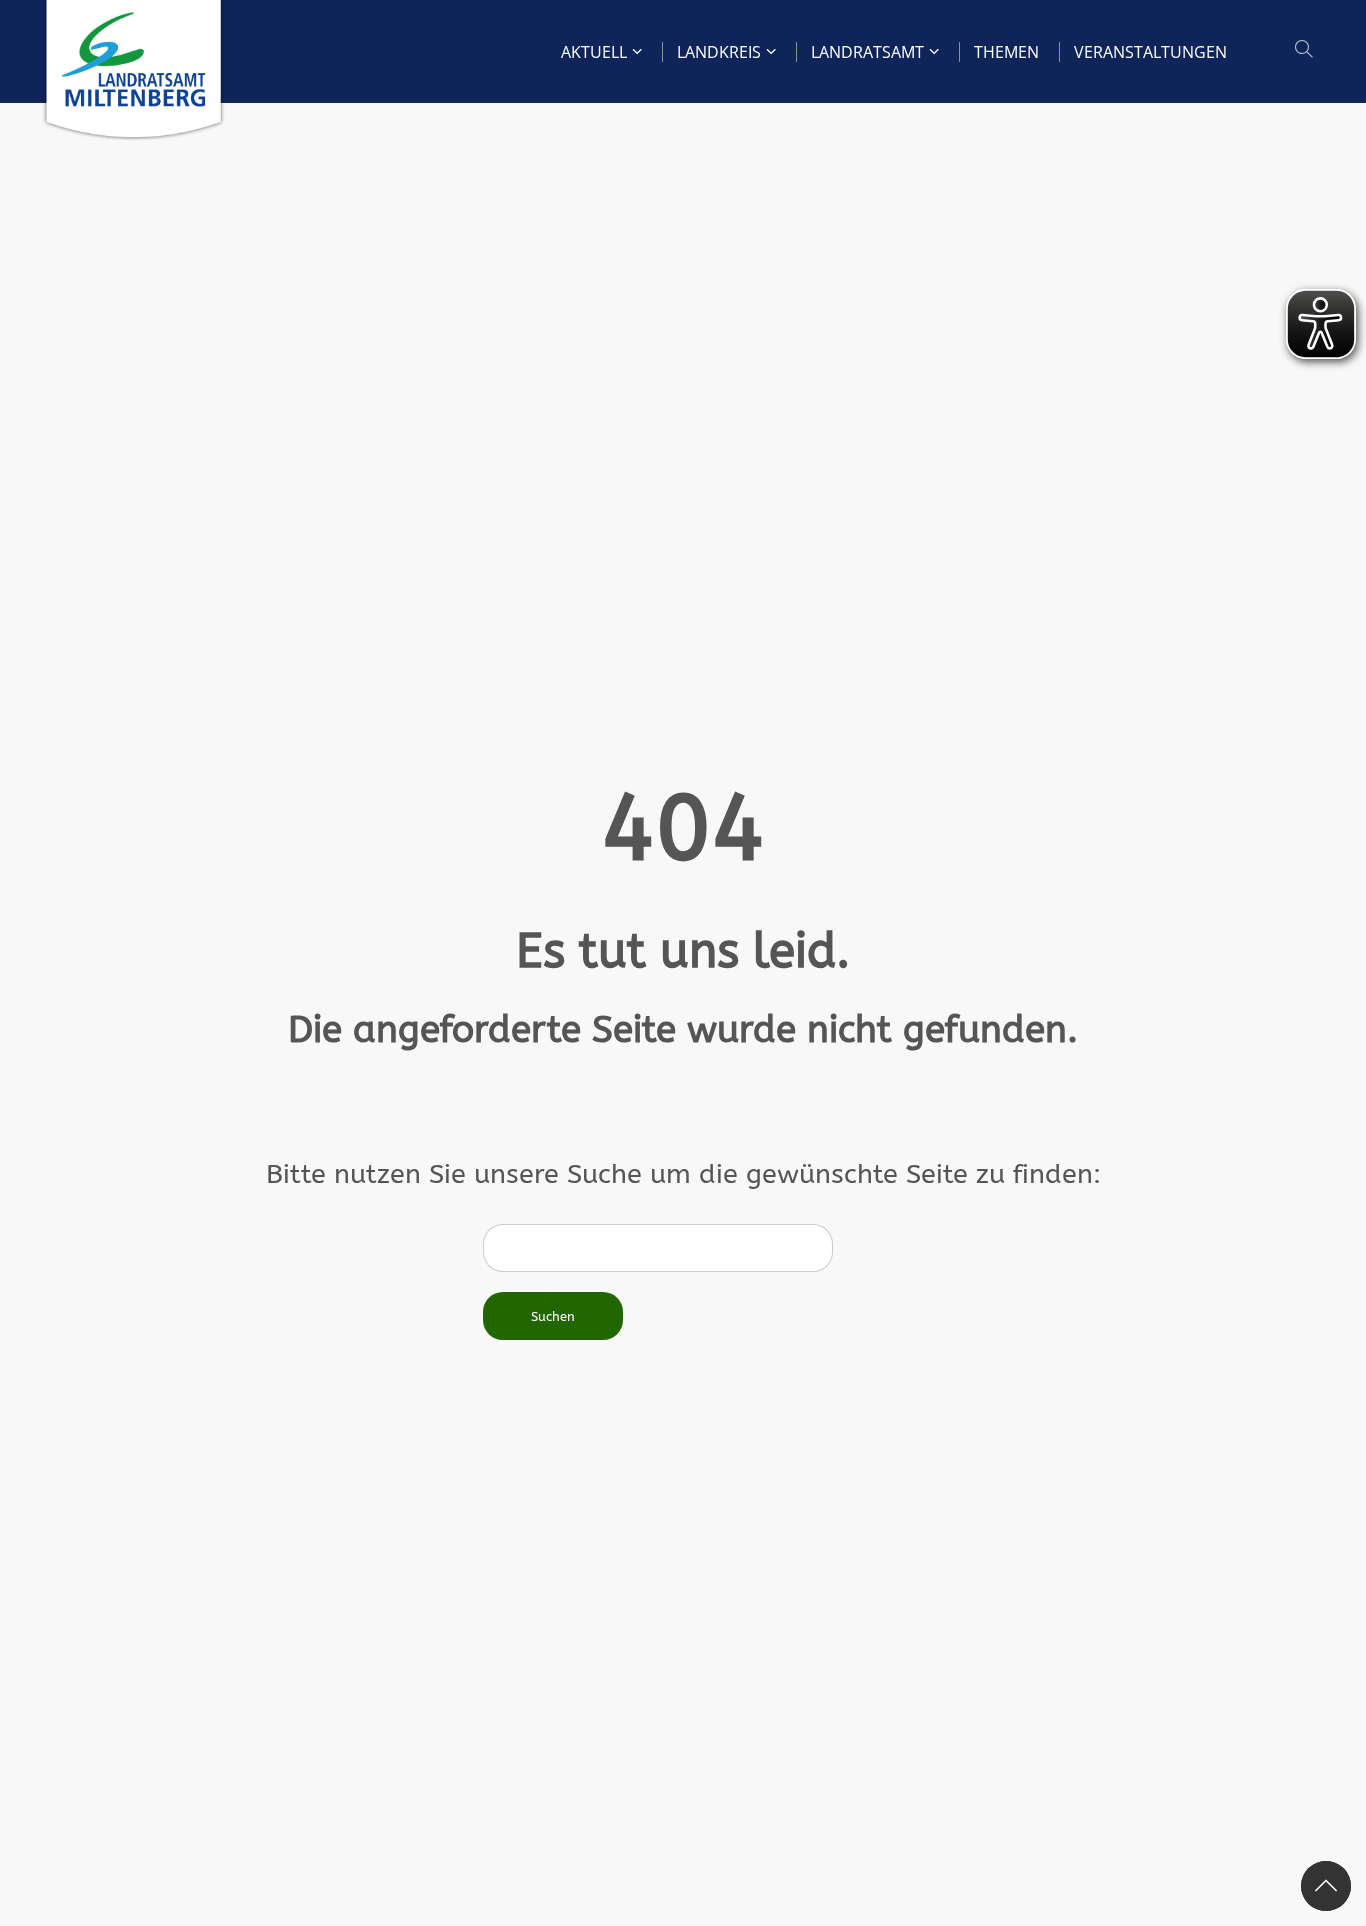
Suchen (553, 1316)
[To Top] (1326, 1886)
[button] (1306, 50)
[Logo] (133, 70)
